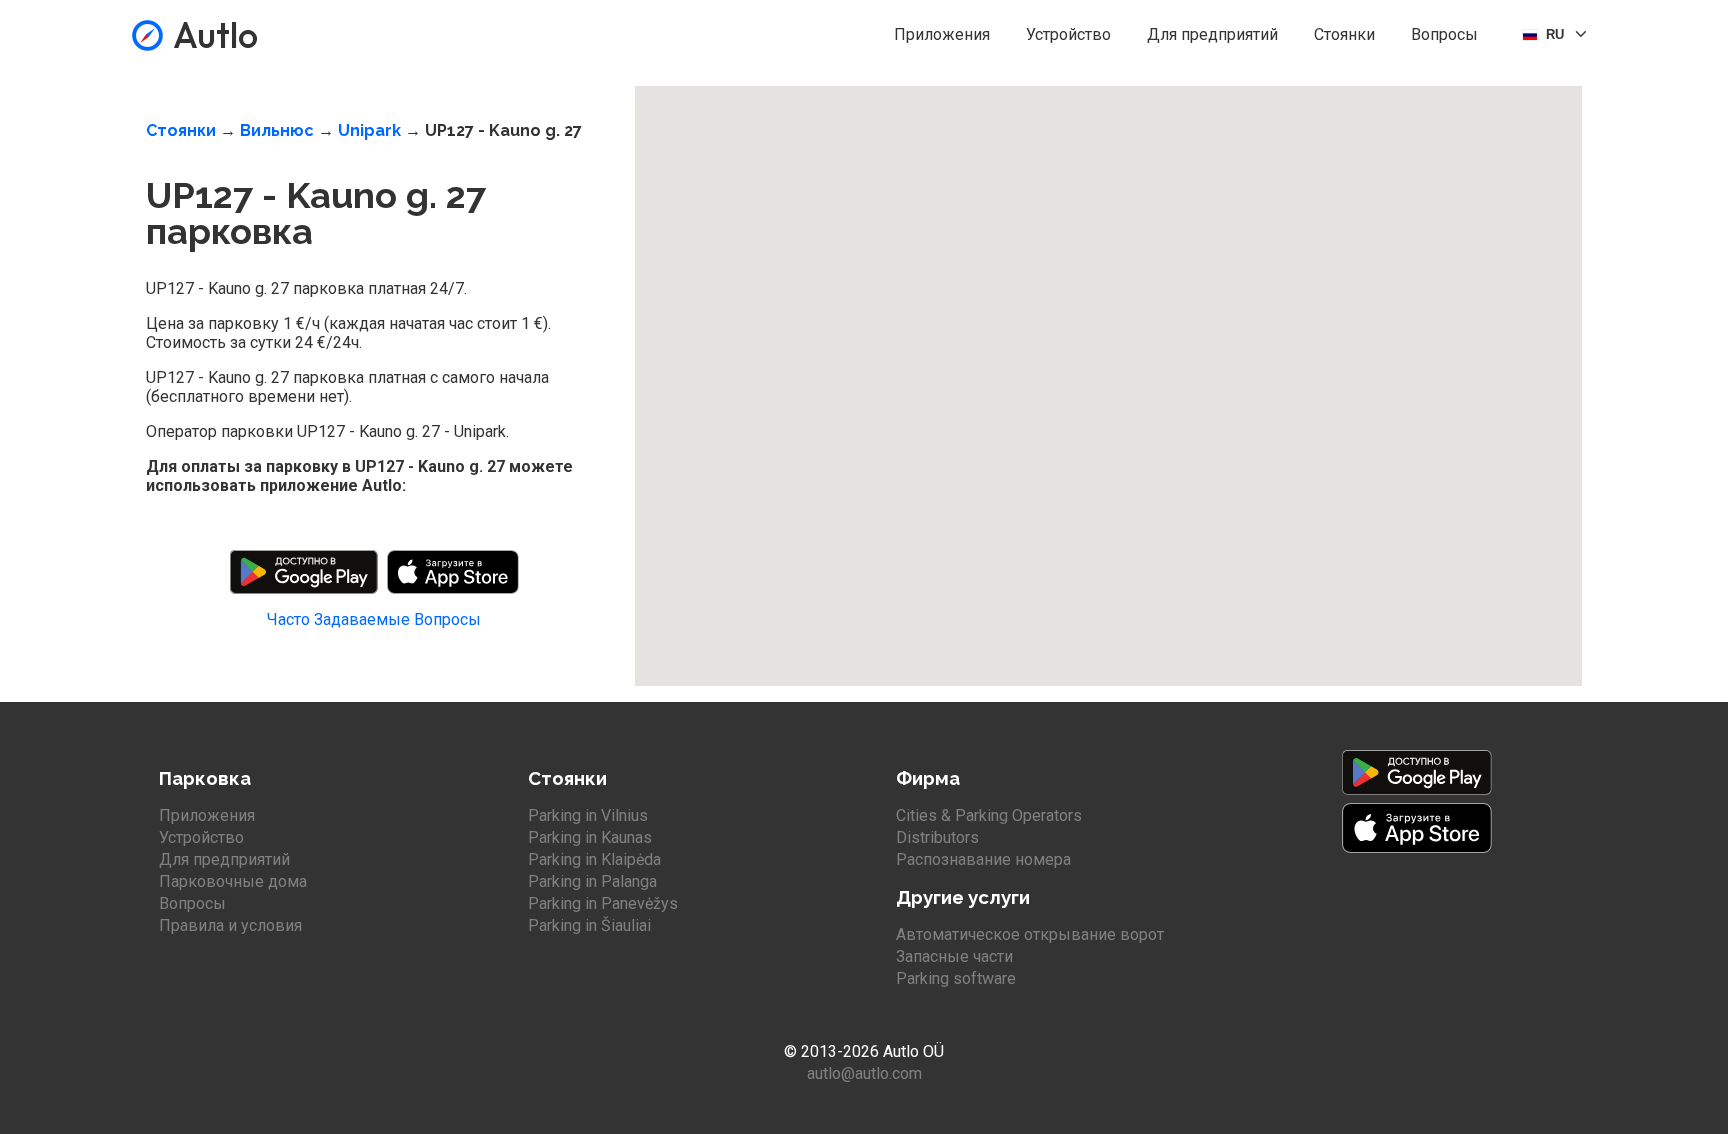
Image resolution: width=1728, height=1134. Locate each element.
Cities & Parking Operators (989, 815)
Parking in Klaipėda (594, 859)
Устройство (1068, 34)
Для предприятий (1212, 34)
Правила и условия (230, 925)
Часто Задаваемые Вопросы (374, 619)
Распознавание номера (983, 859)
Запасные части (954, 956)
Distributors (937, 837)
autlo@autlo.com (864, 1073)
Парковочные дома (233, 881)
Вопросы (1444, 34)
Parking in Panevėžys (603, 903)
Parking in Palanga (592, 881)
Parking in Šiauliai (589, 925)
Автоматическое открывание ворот (1030, 934)
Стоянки (1344, 34)
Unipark (369, 130)
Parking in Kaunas (590, 837)
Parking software (956, 978)
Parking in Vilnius (588, 815)
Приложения (942, 34)
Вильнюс (277, 130)
